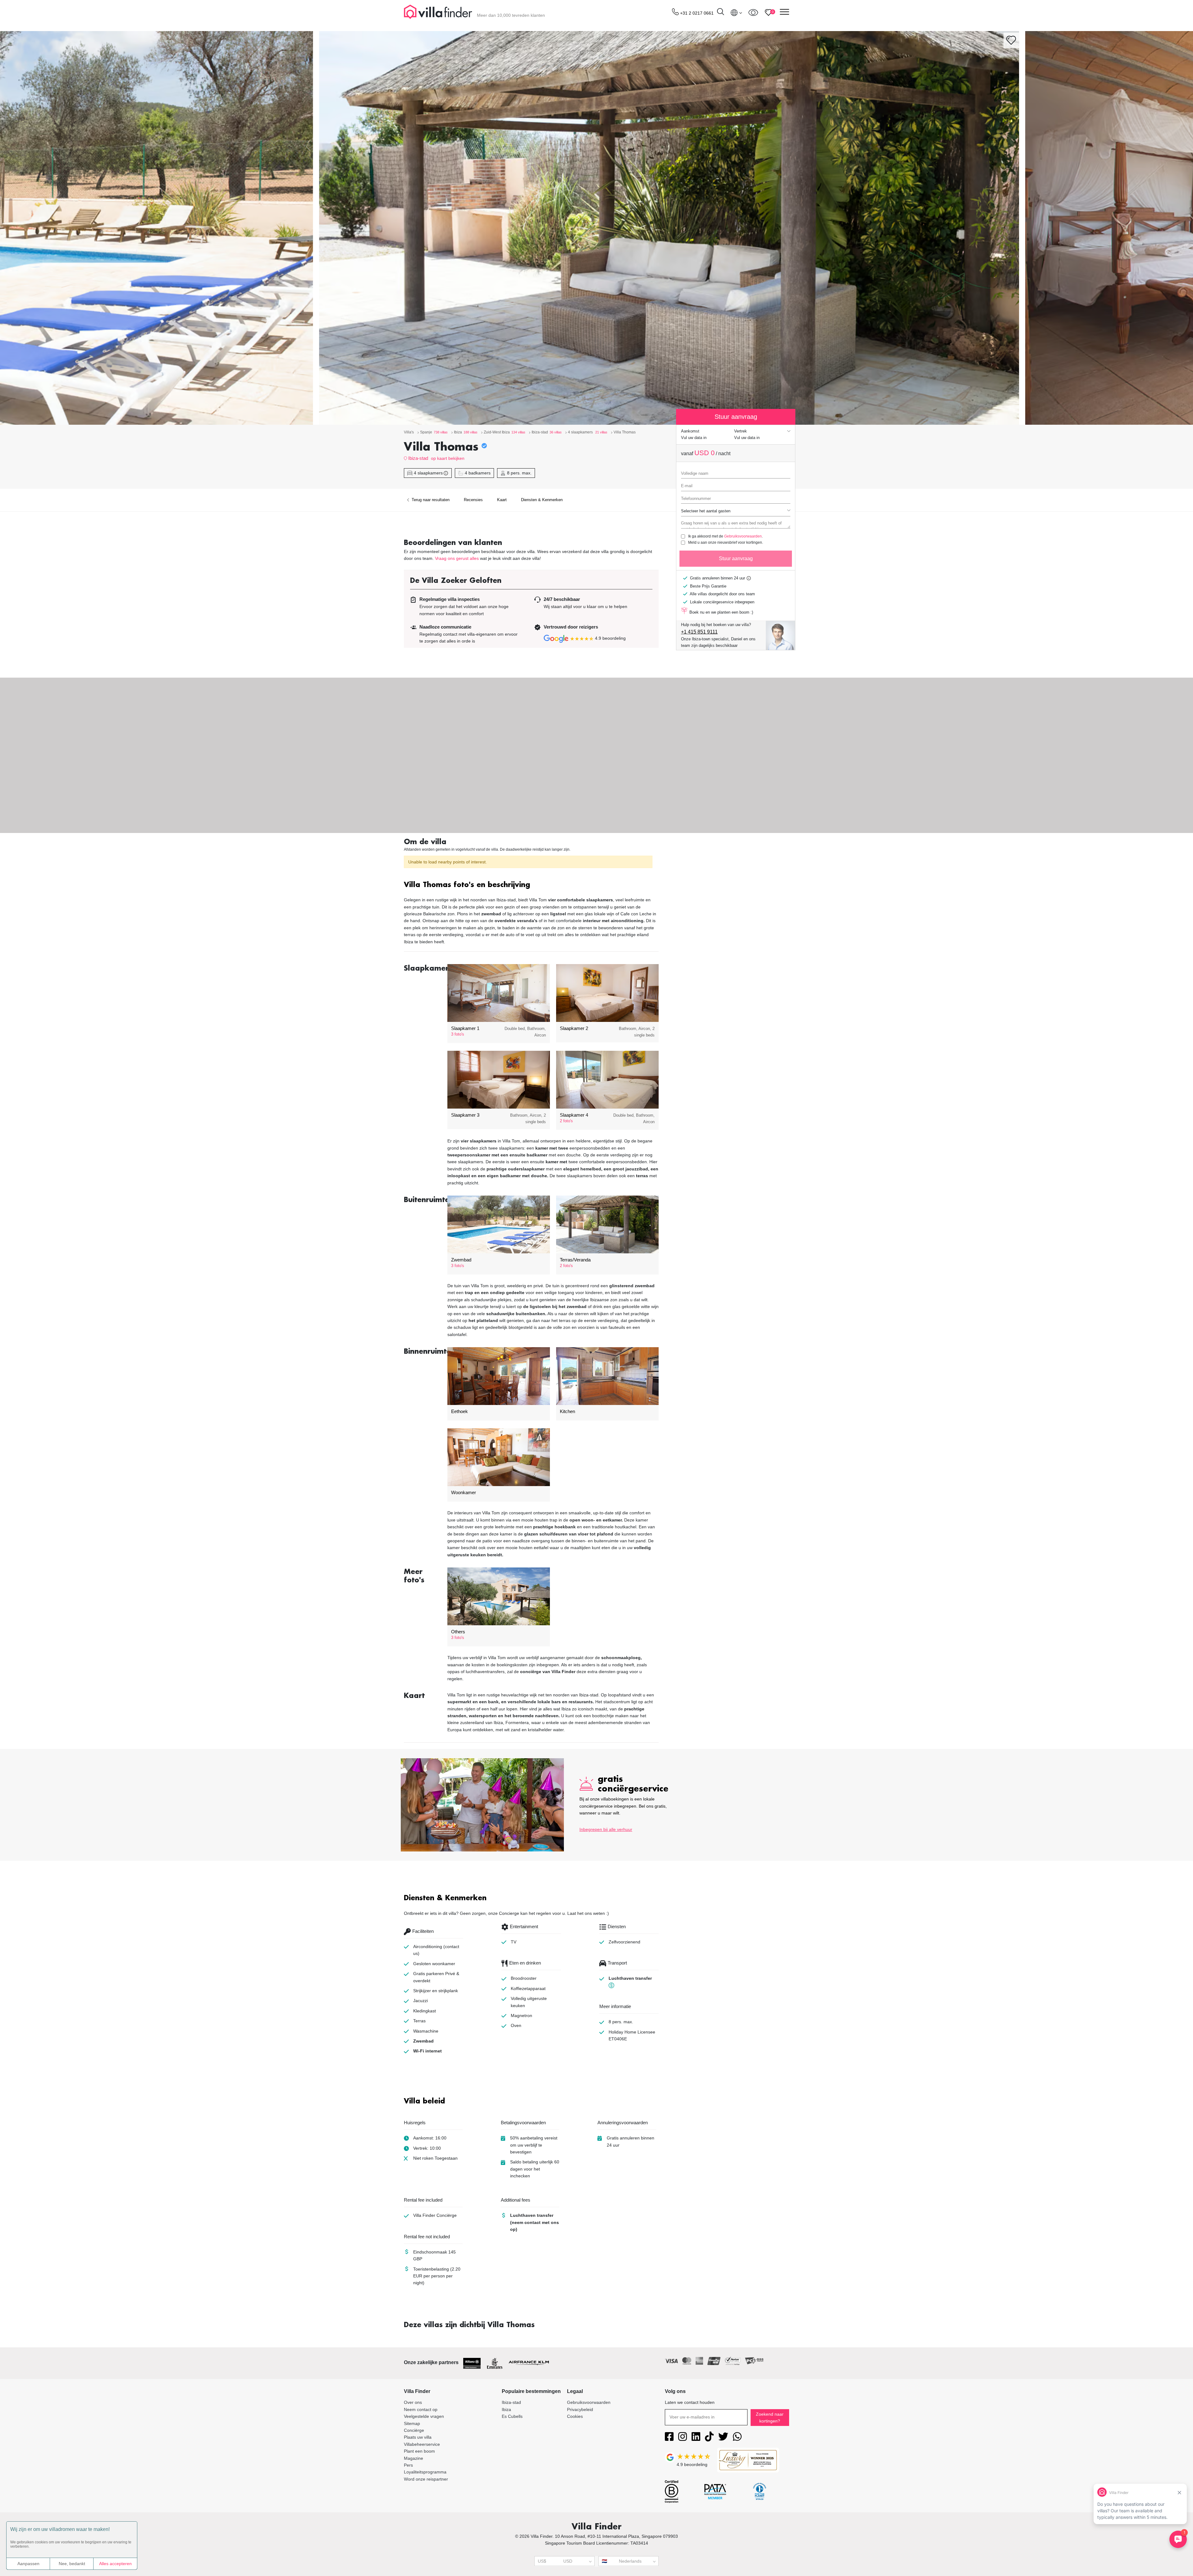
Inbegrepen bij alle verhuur (606, 1829)
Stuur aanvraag (736, 558)
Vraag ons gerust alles (457, 558)
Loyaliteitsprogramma (425, 2472)
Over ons (413, 2402)
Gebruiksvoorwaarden (743, 536)
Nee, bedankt (72, 2564)
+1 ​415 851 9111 (699, 632)
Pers (408, 2465)
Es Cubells (512, 2416)
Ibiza (506, 2409)
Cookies (575, 2416)
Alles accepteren (115, 2564)
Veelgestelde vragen (424, 2416)
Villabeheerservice (422, 2444)
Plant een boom (419, 2451)
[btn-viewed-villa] (753, 12)
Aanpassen (28, 2564)
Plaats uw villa (418, 2437)
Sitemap (412, 2423)
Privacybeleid (580, 2409)
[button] (531, 885)
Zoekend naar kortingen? (770, 2418)
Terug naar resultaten (430, 500)
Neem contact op (421, 2409)
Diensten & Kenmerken (542, 500)
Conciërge (414, 2430)
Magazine (414, 2458)
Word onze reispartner (426, 2479)
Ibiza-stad (418, 458)
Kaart (502, 500)
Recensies (473, 500)
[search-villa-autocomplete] (720, 13)
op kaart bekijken (448, 458)
